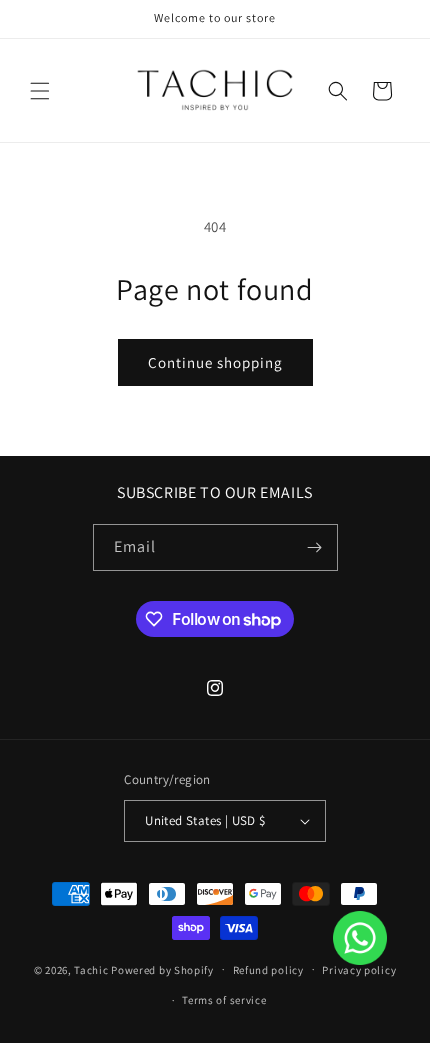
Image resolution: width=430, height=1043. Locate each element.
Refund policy (268, 970)
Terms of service (224, 1000)
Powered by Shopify (162, 969)
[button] (40, 91)
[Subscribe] (315, 547)
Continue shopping (215, 362)
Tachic (91, 969)
